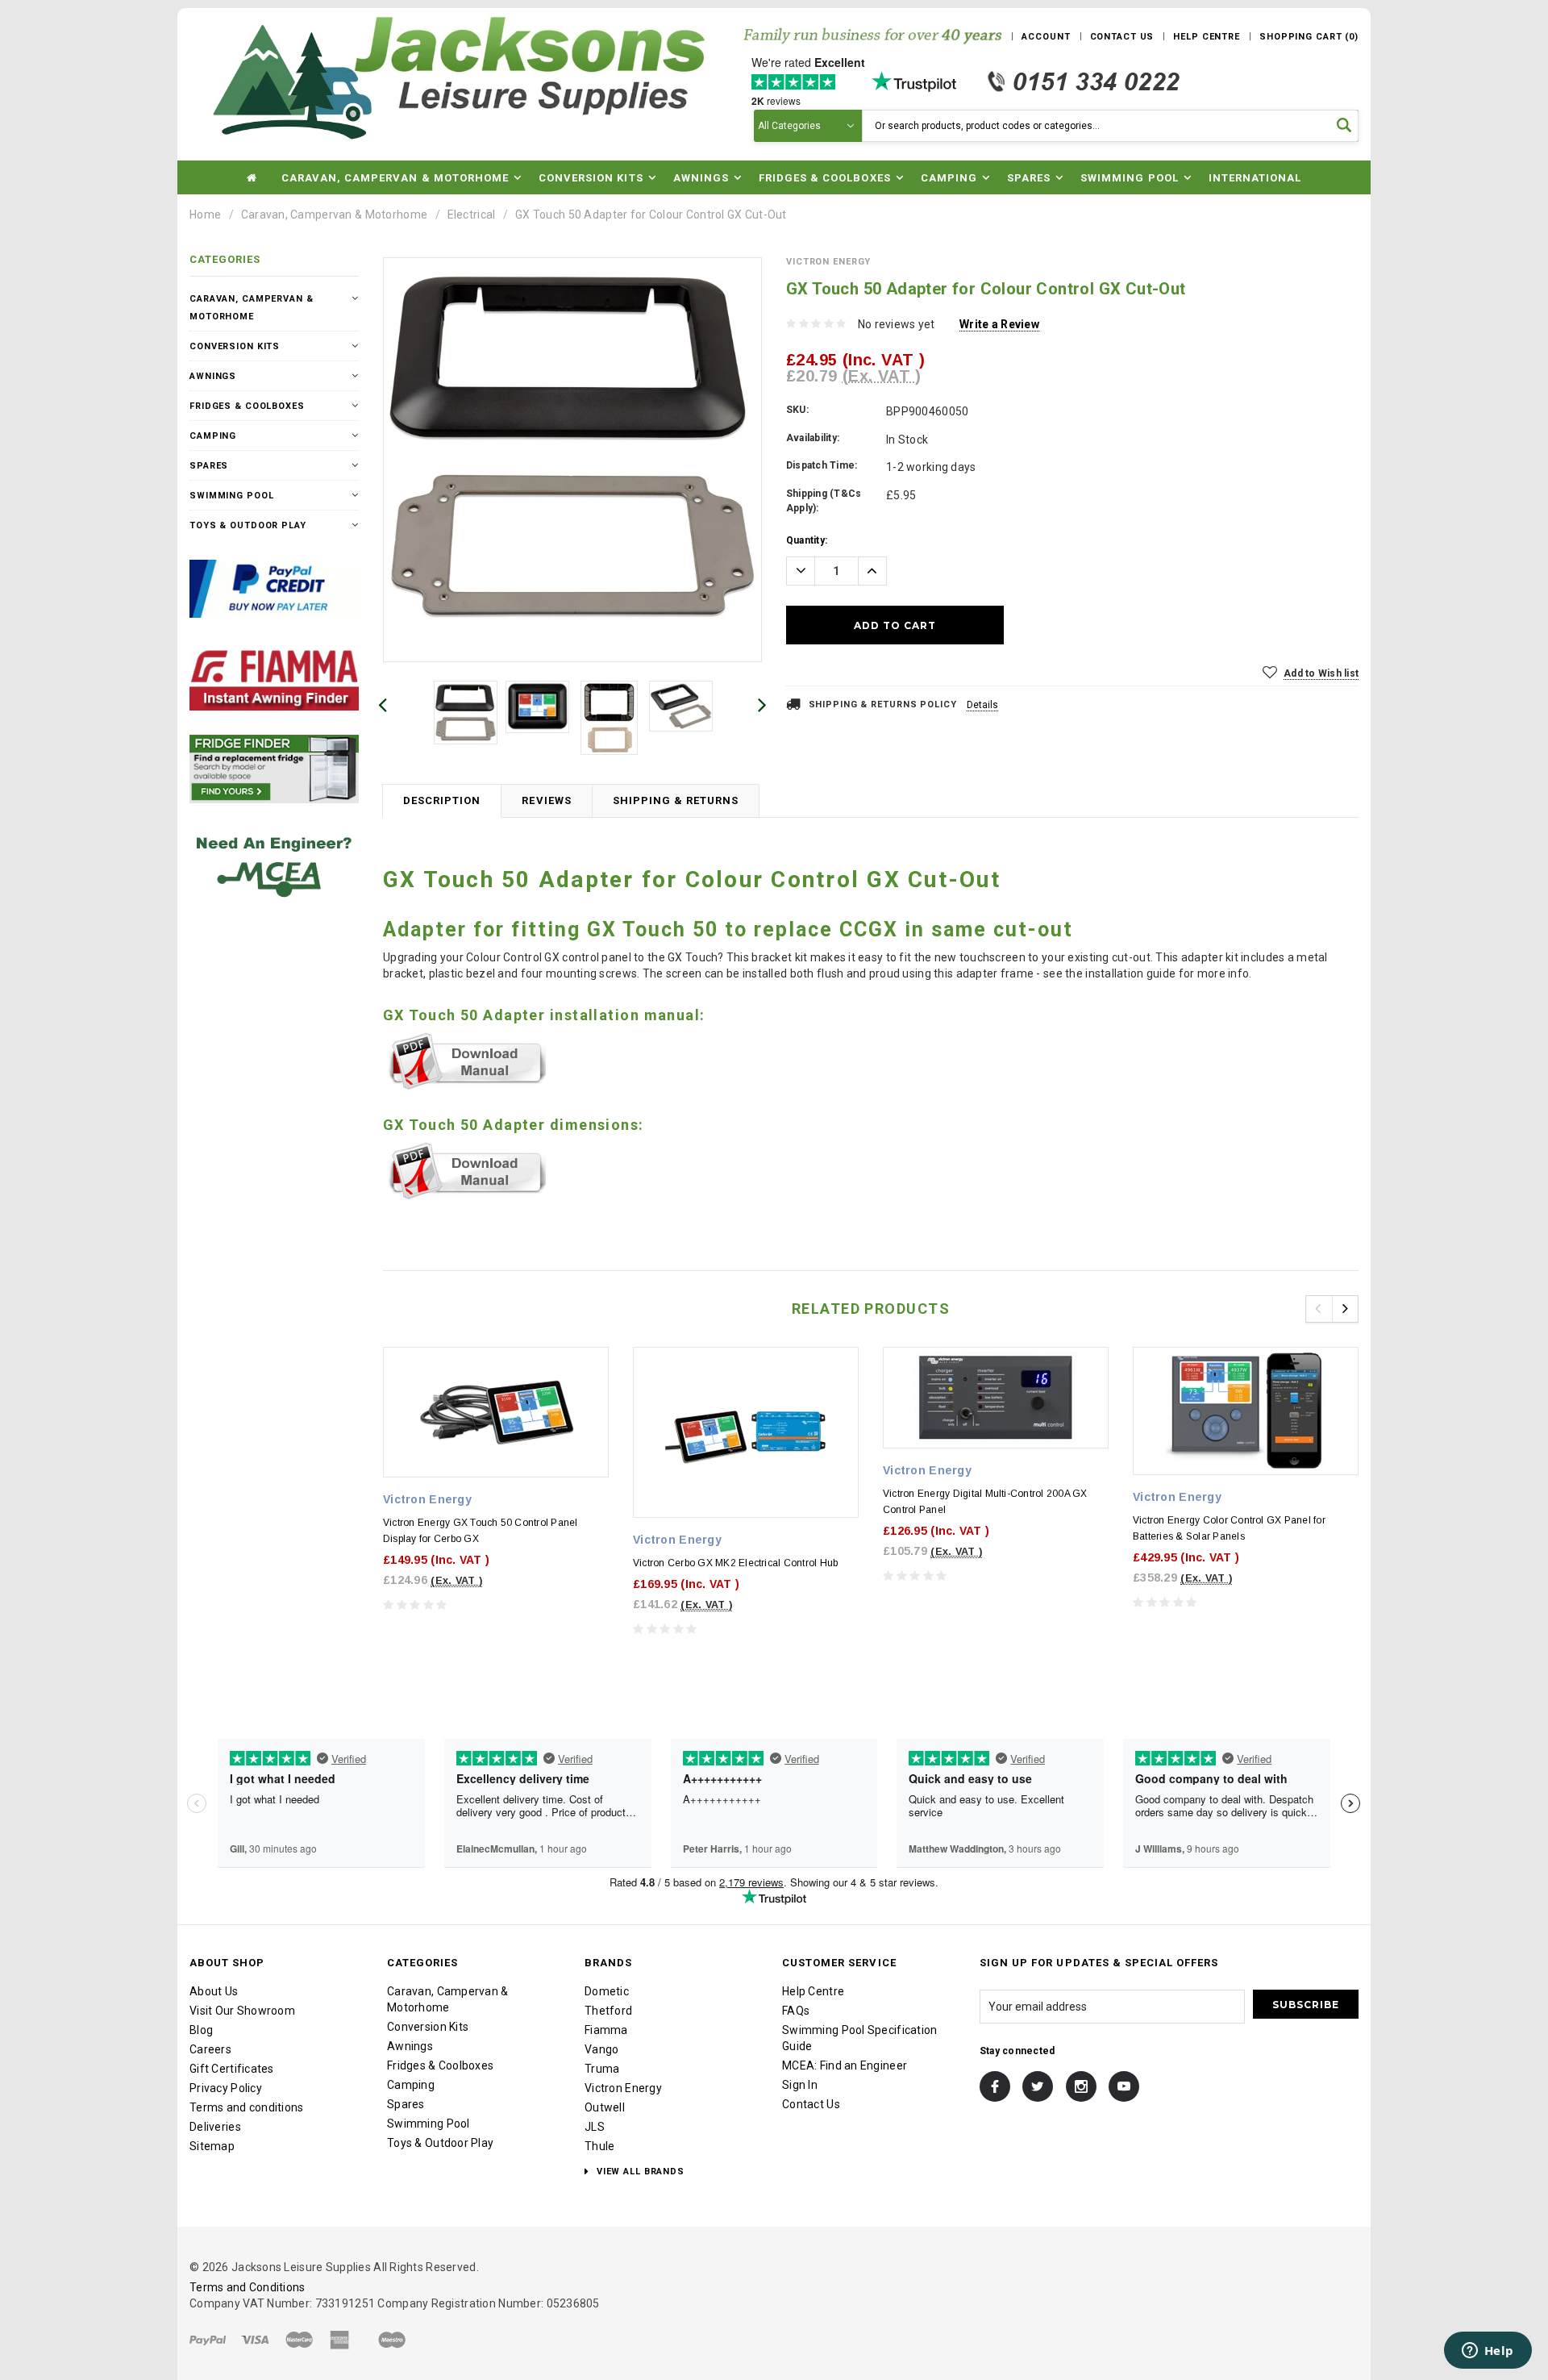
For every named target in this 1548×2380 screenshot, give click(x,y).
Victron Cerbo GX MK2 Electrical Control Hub (735, 1563)
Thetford (608, 2011)
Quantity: (807, 540)
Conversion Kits (235, 346)
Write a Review (999, 324)
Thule (599, 2146)
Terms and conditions (247, 2107)
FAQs (796, 2011)
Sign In (800, 2085)
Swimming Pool (231, 496)
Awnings (213, 376)
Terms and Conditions (248, 2287)
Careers (210, 2049)
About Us (214, 1991)
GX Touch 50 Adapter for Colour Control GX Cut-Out (651, 215)
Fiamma (606, 2030)
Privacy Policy (226, 2088)
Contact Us (811, 2104)
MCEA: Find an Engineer (845, 2065)
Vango (601, 2049)
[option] (572, 447)
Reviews (546, 800)
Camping (213, 436)
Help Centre (813, 1991)
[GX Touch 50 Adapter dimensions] (464, 1170)
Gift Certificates (232, 2069)
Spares (209, 466)
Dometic (607, 1991)
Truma (602, 2069)
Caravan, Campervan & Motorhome (334, 215)
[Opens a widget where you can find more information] (1488, 2352)
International (1255, 178)
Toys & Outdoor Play (248, 525)
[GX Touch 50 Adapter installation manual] (464, 1061)
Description (442, 800)
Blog (201, 2030)
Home (205, 215)
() (1309, 37)
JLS (595, 2127)
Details (982, 705)
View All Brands (639, 2172)
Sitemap (212, 2146)
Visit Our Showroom (242, 2011)
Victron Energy (623, 2088)
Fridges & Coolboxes (247, 406)
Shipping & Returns (676, 800)
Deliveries (215, 2127)
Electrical (472, 215)
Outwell (605, 2107)
